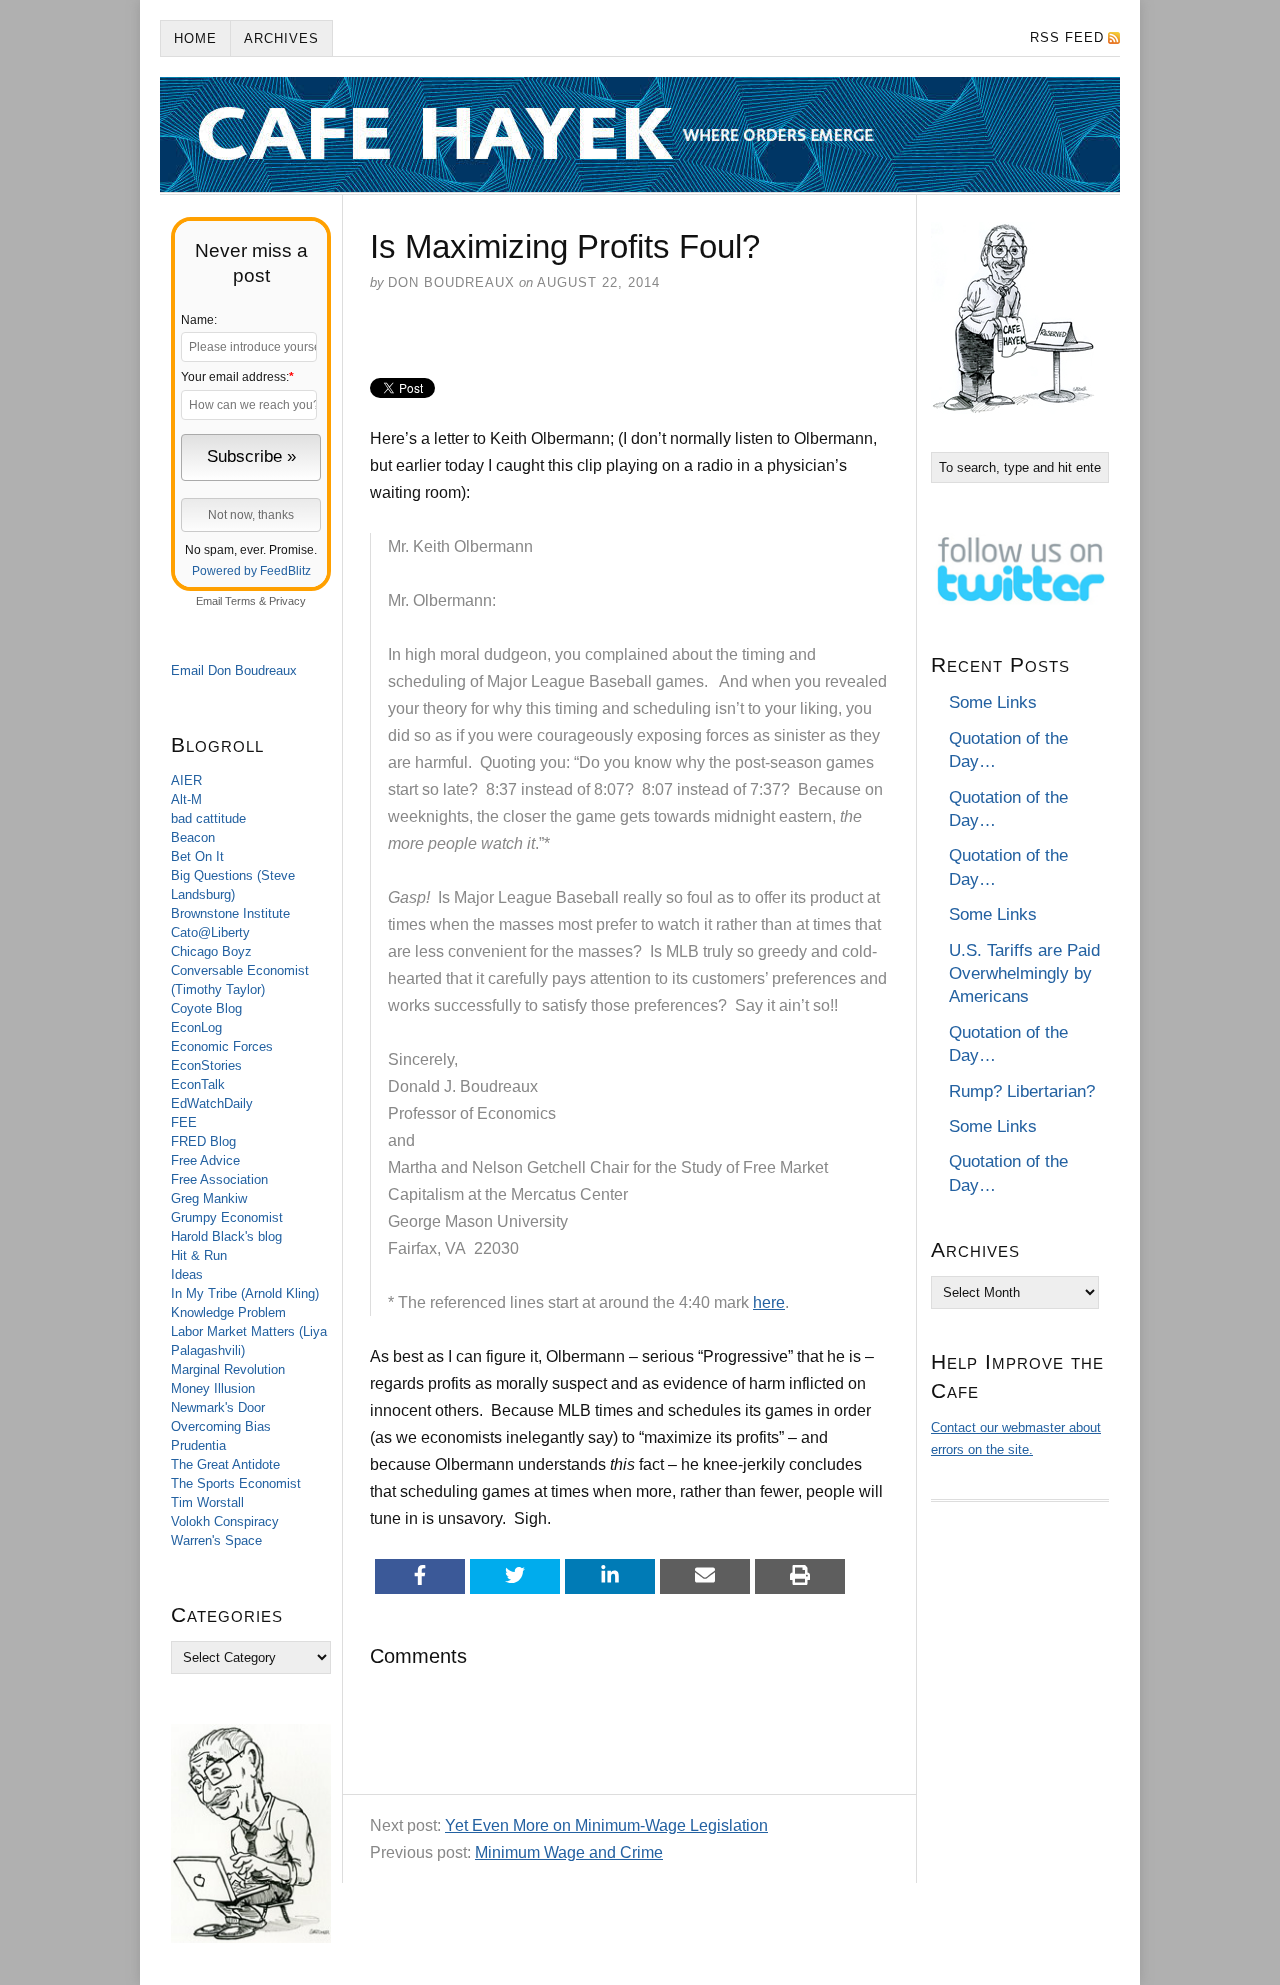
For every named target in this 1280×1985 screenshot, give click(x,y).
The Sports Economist (236, 1483)
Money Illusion (213, 1388)
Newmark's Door (218, 1407)
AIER (186, 780)
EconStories (206, 1065)
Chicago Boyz (211, 951)
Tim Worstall (207, 1502)
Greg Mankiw (209, 1198)
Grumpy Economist (227, 1217)
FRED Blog (203, 1141)
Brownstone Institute (230, 913)
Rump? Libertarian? (1022, 1091)
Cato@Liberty (210, 932)
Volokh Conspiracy (225, 1521)
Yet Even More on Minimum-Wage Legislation (606, 1825)
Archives (281, 38)
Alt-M (186, 799)
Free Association (219, 1179)
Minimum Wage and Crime (569, 1852)
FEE (184, 1122)
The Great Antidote (225, 1464)
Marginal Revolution (228, 1369)
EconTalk (198, 1084)
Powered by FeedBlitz (251, 571)
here (769, 1302)
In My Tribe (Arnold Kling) (245, 1293)
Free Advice (205, 1160)
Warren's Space (216, 1540)
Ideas (187, 1274)
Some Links (993, 702)
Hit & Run (199, 1255)
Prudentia (198, 1445)
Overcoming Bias (221, 1426)
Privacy (287, 601)
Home (195, 38)
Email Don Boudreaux (234, 670)
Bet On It (197, 856)
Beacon (193, 837)
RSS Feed (1067, 37)
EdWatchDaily (212, 1103)
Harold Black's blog (226, 1236)
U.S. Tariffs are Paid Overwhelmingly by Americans (1024, 974)
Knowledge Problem (228, 1312)
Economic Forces (222, 1046)
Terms (240, 601)
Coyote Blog (206, 1008)
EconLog (196, 1027)
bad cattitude (208, 818)
